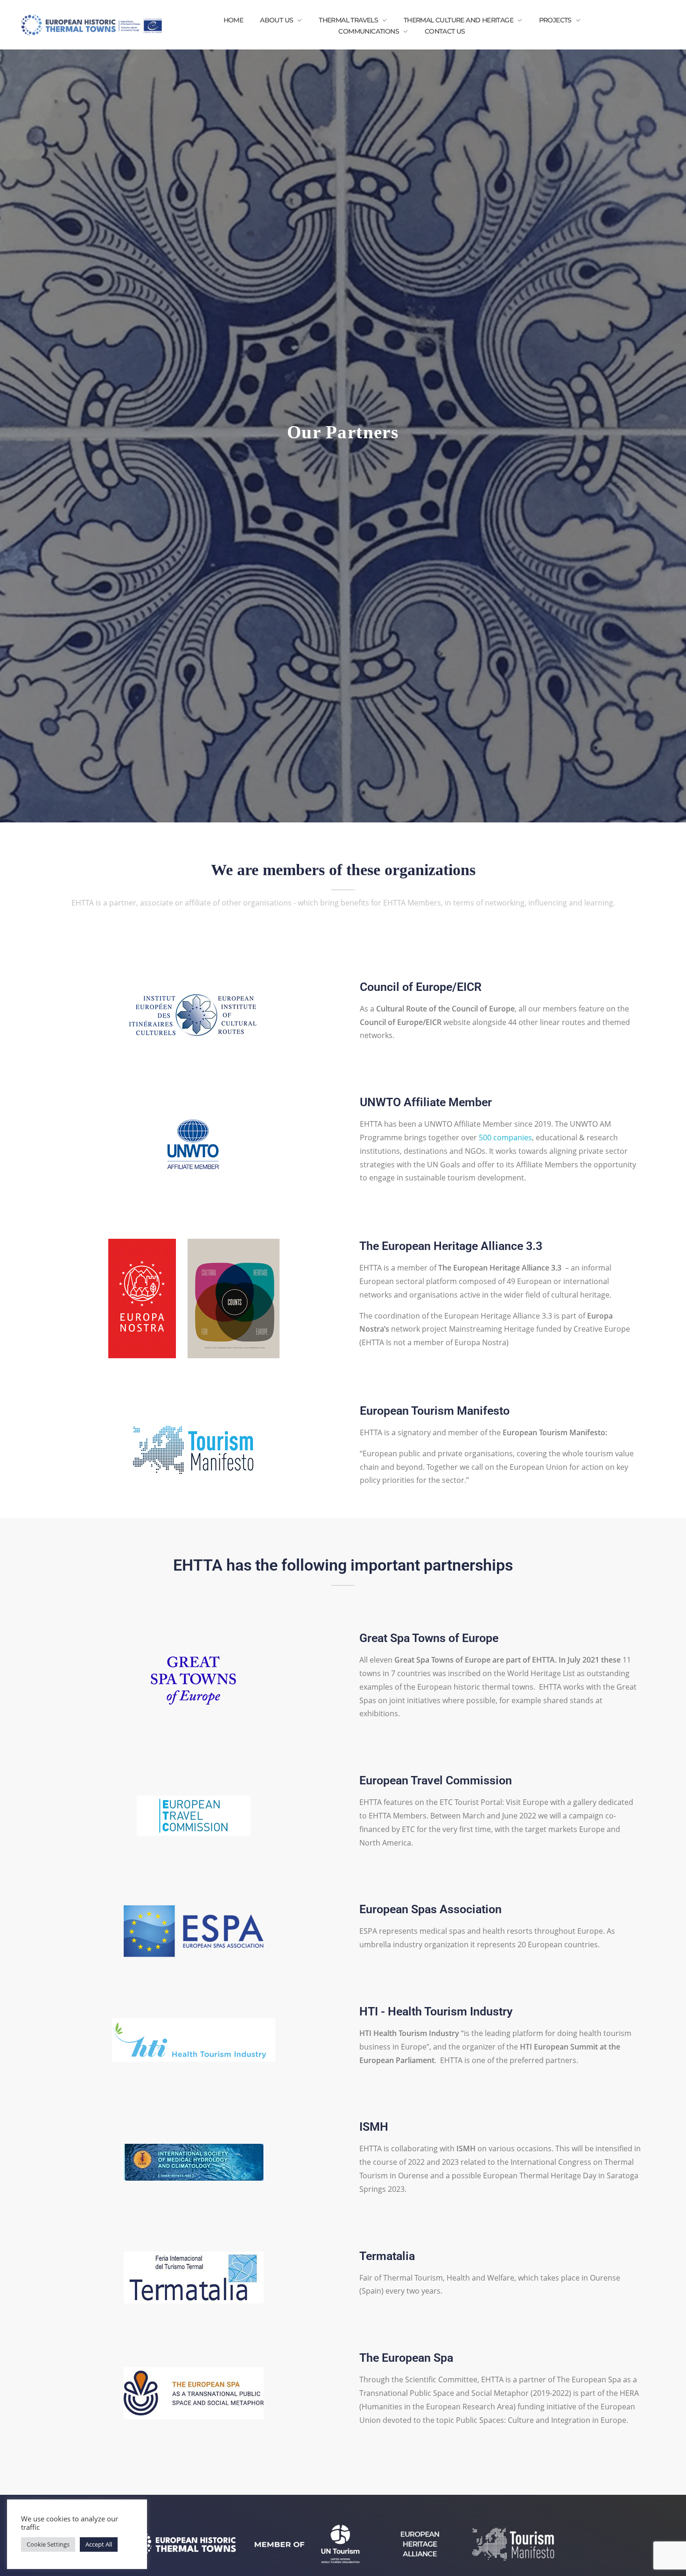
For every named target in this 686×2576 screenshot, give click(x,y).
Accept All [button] (99, 2544)
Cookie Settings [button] (48, 2544)
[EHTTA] (91, 25)
